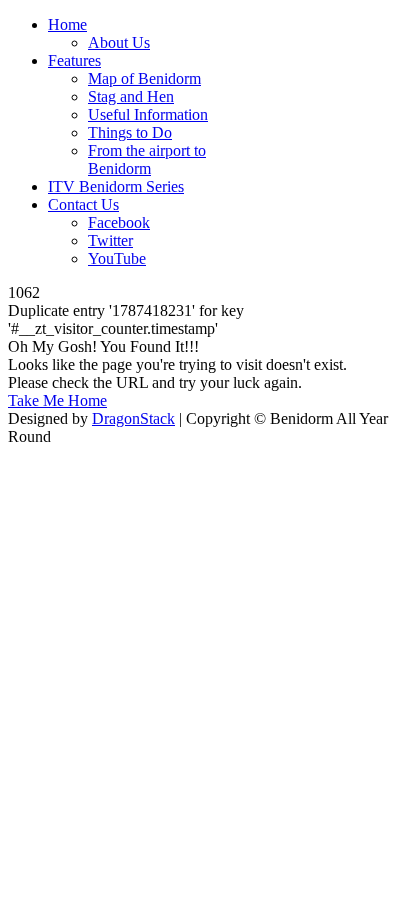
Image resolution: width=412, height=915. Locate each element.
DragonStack (133, 418)
